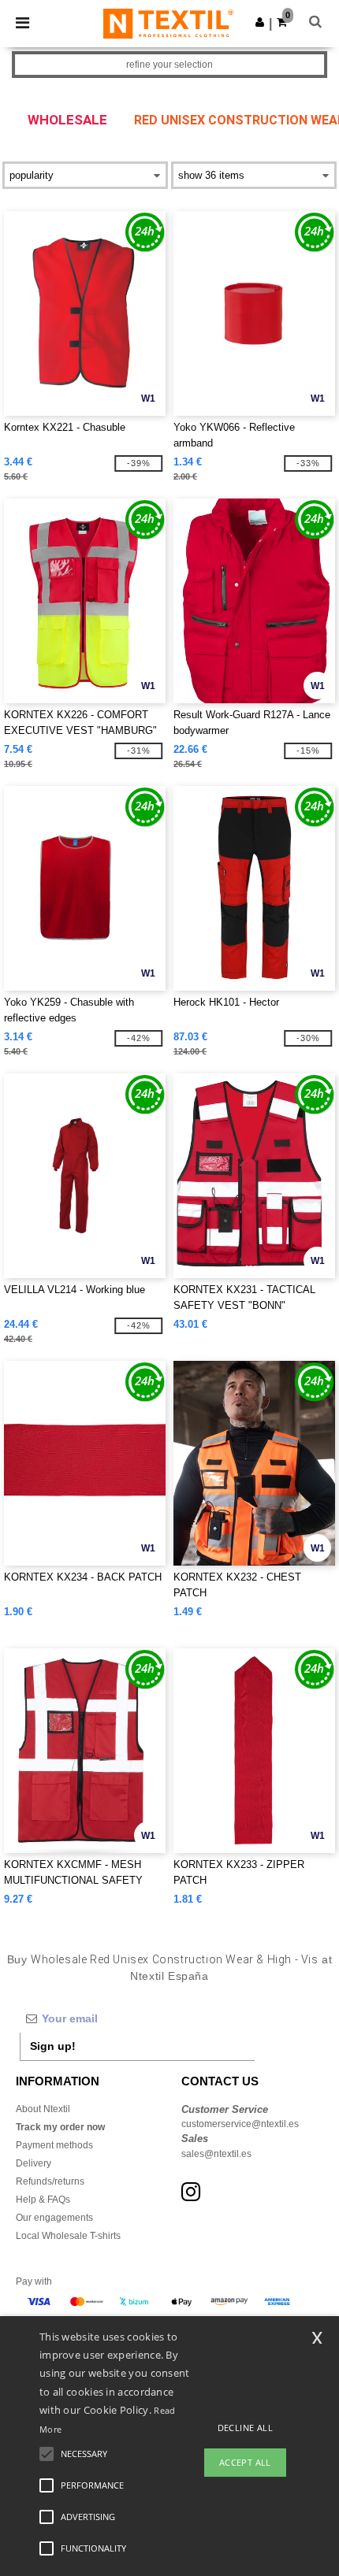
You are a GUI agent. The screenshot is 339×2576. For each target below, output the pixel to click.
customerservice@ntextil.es (240, 2124)
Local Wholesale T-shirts (68, 2236)
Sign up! (53, 2046)
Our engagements (54, 2218)
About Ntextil (43, 2109)
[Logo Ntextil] (168, 23)
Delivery (34, 2163)
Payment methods (54, 2145)
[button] (260, 22)
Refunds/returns (50, 2181)
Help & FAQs (43, 2200)
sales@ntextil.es (216, 2154)
